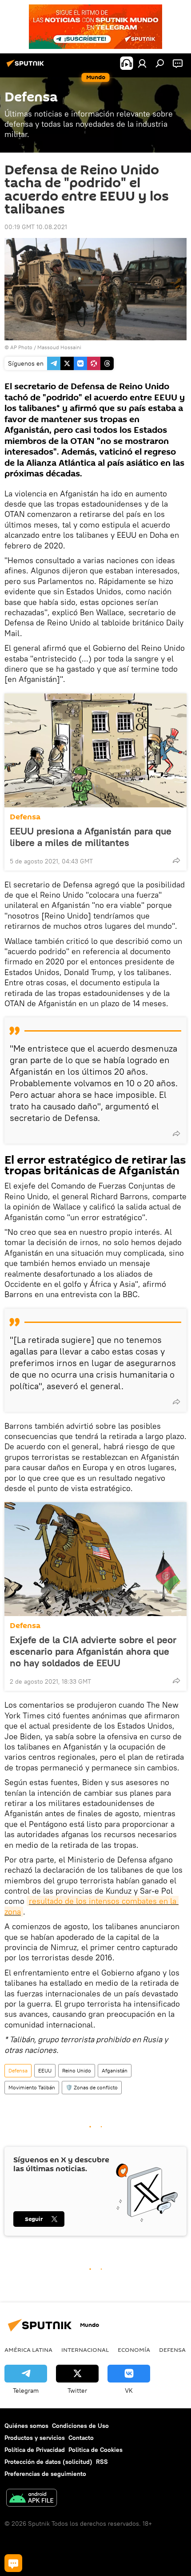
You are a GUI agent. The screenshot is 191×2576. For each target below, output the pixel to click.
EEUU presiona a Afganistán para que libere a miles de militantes (91, 837)
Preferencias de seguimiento (45, 2474)
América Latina (28, 2350)
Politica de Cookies (95, 2450)
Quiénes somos (26, 2426)
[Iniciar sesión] (142, 63)
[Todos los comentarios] (13, 2563)
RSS (102, 2462)
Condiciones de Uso (80, 2426)
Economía (134, 2350)
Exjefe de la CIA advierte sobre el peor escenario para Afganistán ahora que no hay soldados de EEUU (93, 1651)
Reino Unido (77, 2070)
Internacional (85, 2350)
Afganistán (115, 2070)
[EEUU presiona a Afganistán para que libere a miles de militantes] (95, 750)
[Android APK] (32, 2499)
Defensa (25, 817)
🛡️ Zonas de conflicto (92, 2087)
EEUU (45, 2070)
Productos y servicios (35, 2438)
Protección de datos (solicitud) (48, 2462)
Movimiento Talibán (32, 2087)
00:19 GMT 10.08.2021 (36, 227)
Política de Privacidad (35, 2450)
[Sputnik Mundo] (27, 67)
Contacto (81, 2438)
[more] (176, 860)
